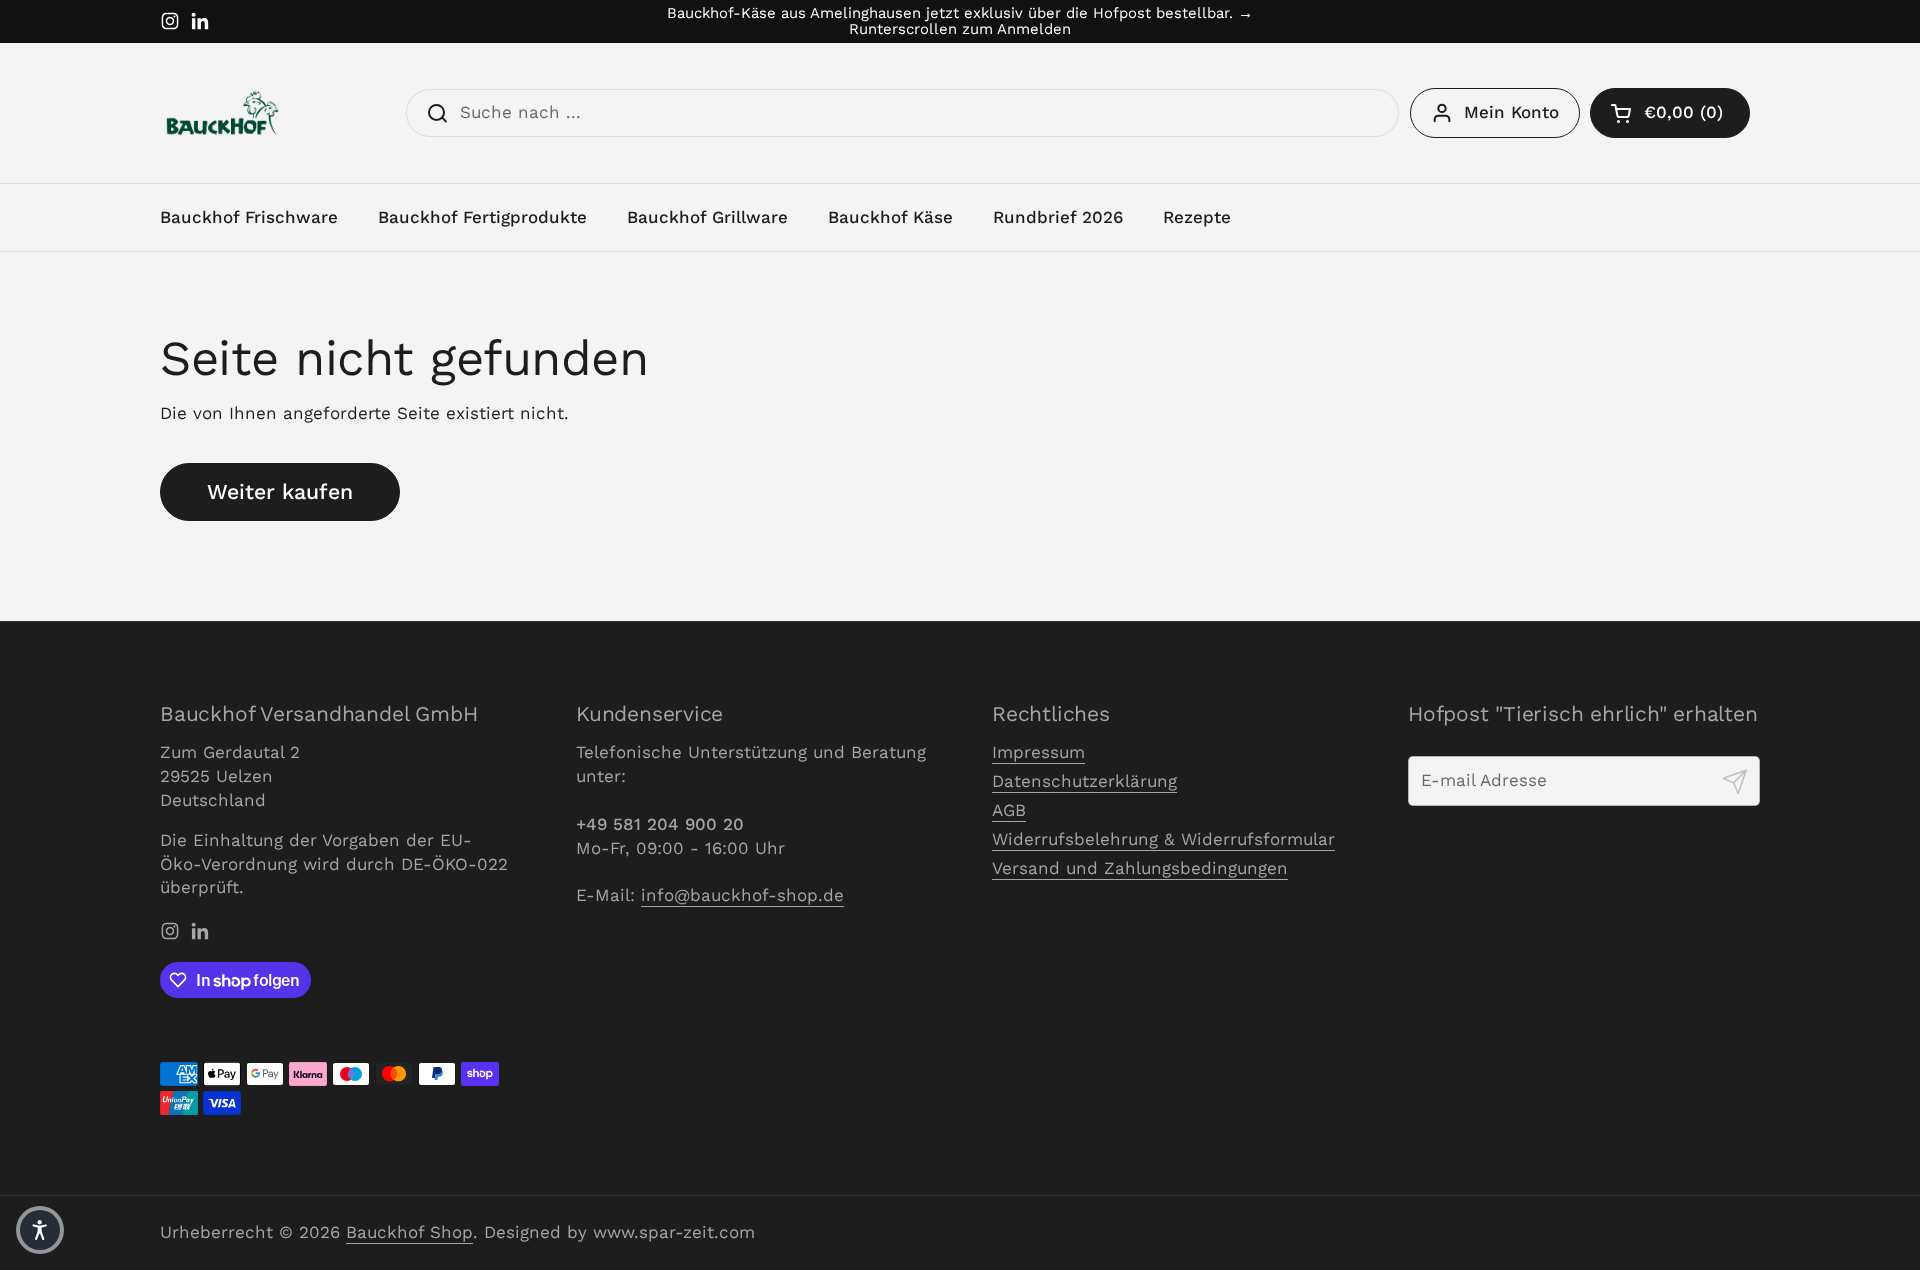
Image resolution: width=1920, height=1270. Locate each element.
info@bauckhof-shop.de (742, 895)
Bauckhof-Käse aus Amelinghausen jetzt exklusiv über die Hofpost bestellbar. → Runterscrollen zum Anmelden (960, 21)
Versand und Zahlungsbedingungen (1140, 868)
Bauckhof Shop (409, 1232)
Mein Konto (1511, 112)
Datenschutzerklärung (1084, 781)
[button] (1670, 113)
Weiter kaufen (280, 491)
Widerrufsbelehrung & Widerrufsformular (1163, 839)
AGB (1009, 810)
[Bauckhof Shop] (222, 113)
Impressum (1038, 752)
